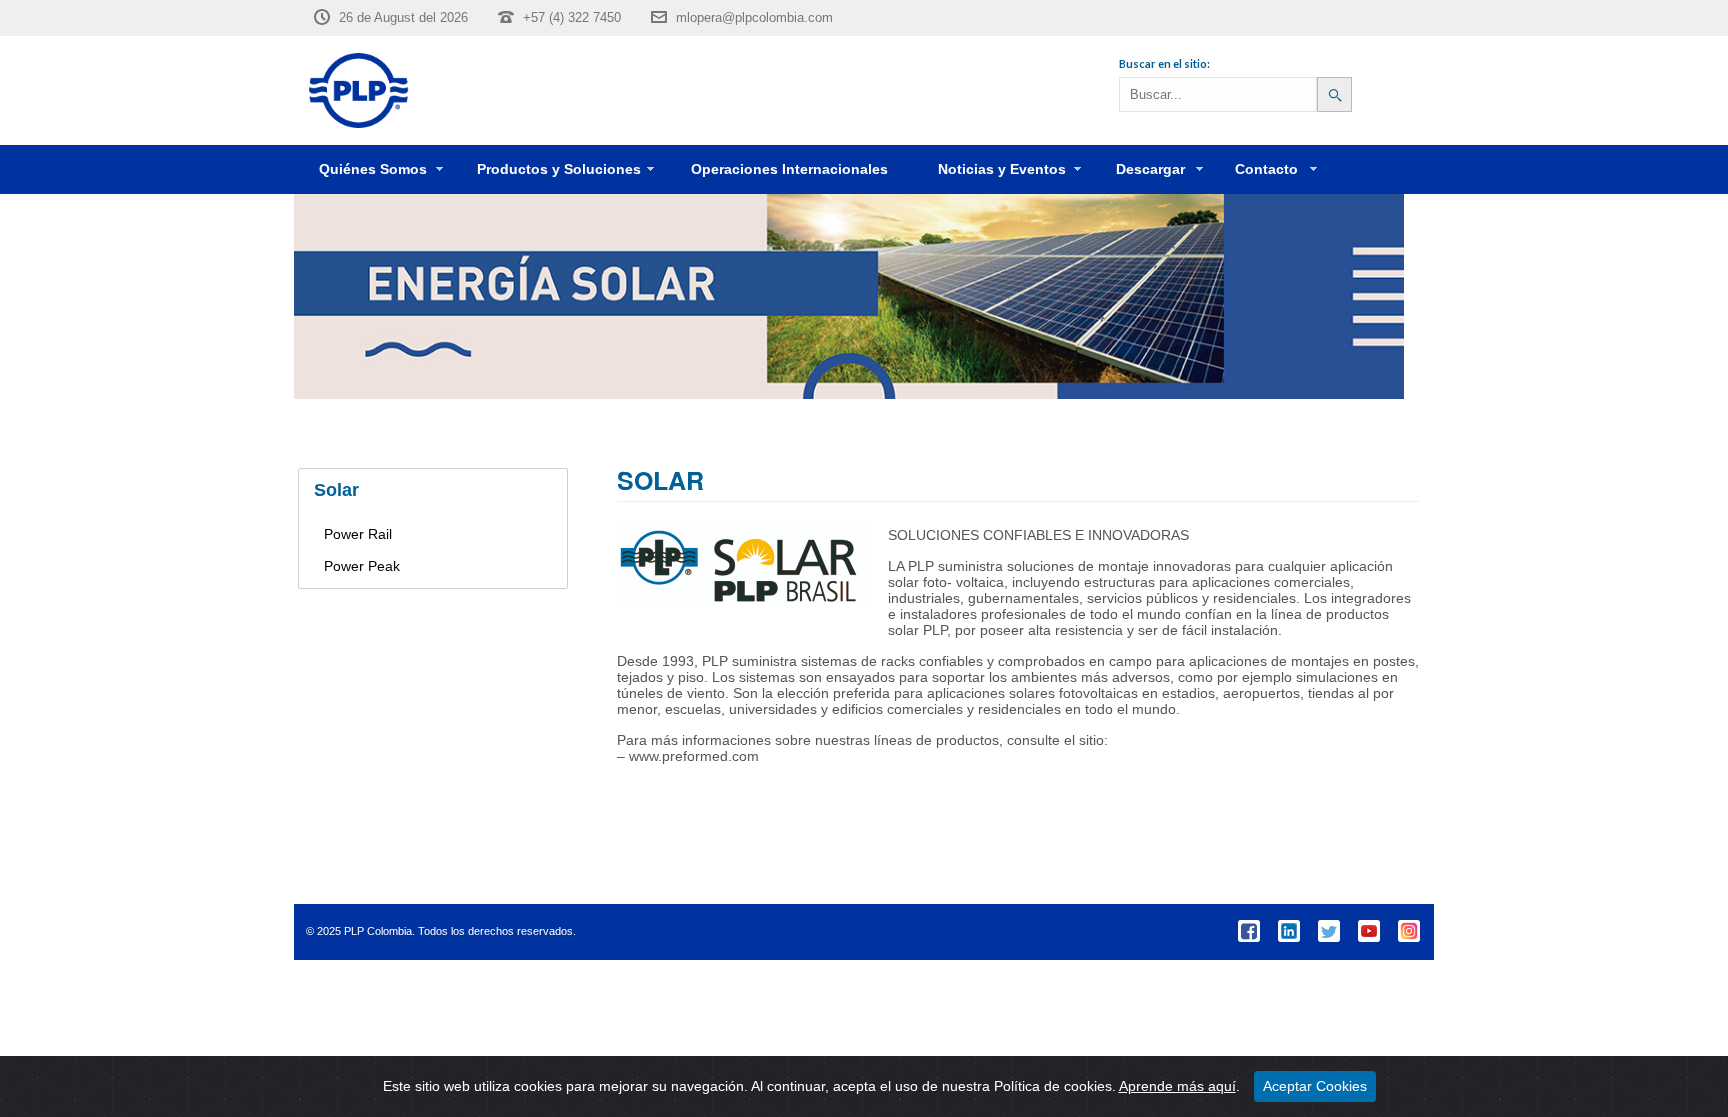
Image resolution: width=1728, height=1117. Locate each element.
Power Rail (358, 534)
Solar (336, 490)
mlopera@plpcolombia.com (754, 17)
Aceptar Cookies (1315, 1086)
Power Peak (362, 566)
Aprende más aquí (1177, 1086)
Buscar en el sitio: (1164, 63)
